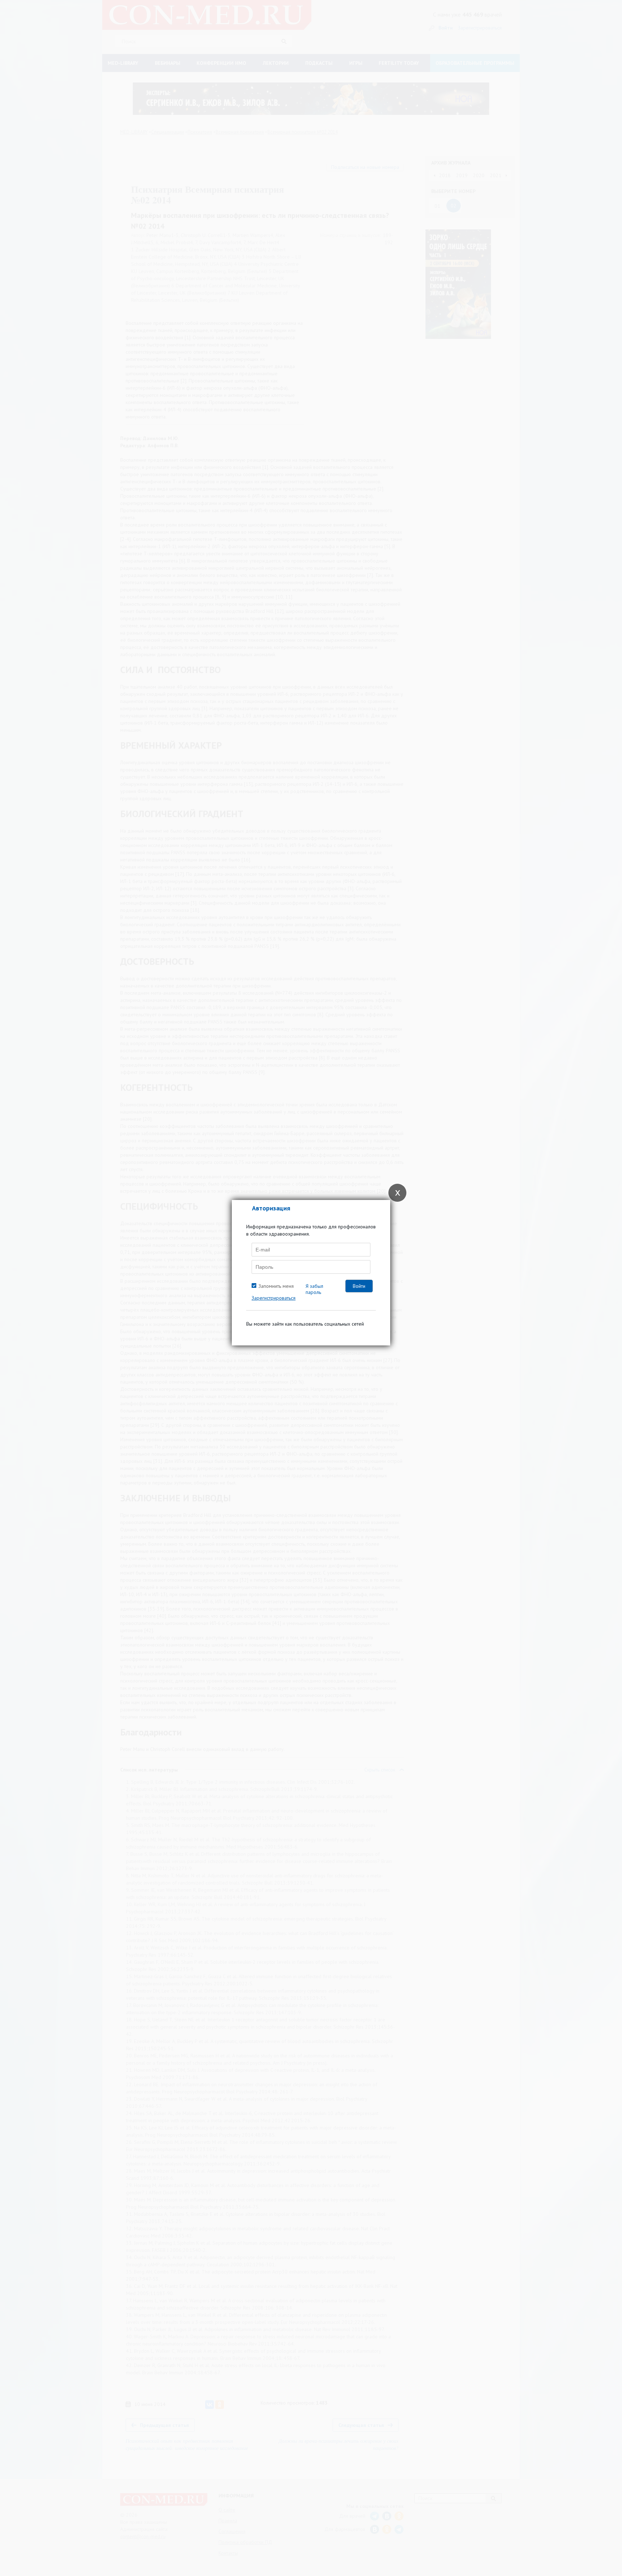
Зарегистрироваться (274, 1298)
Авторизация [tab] (271, 1208)
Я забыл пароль (314, 1289)
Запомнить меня (276, 1286)
